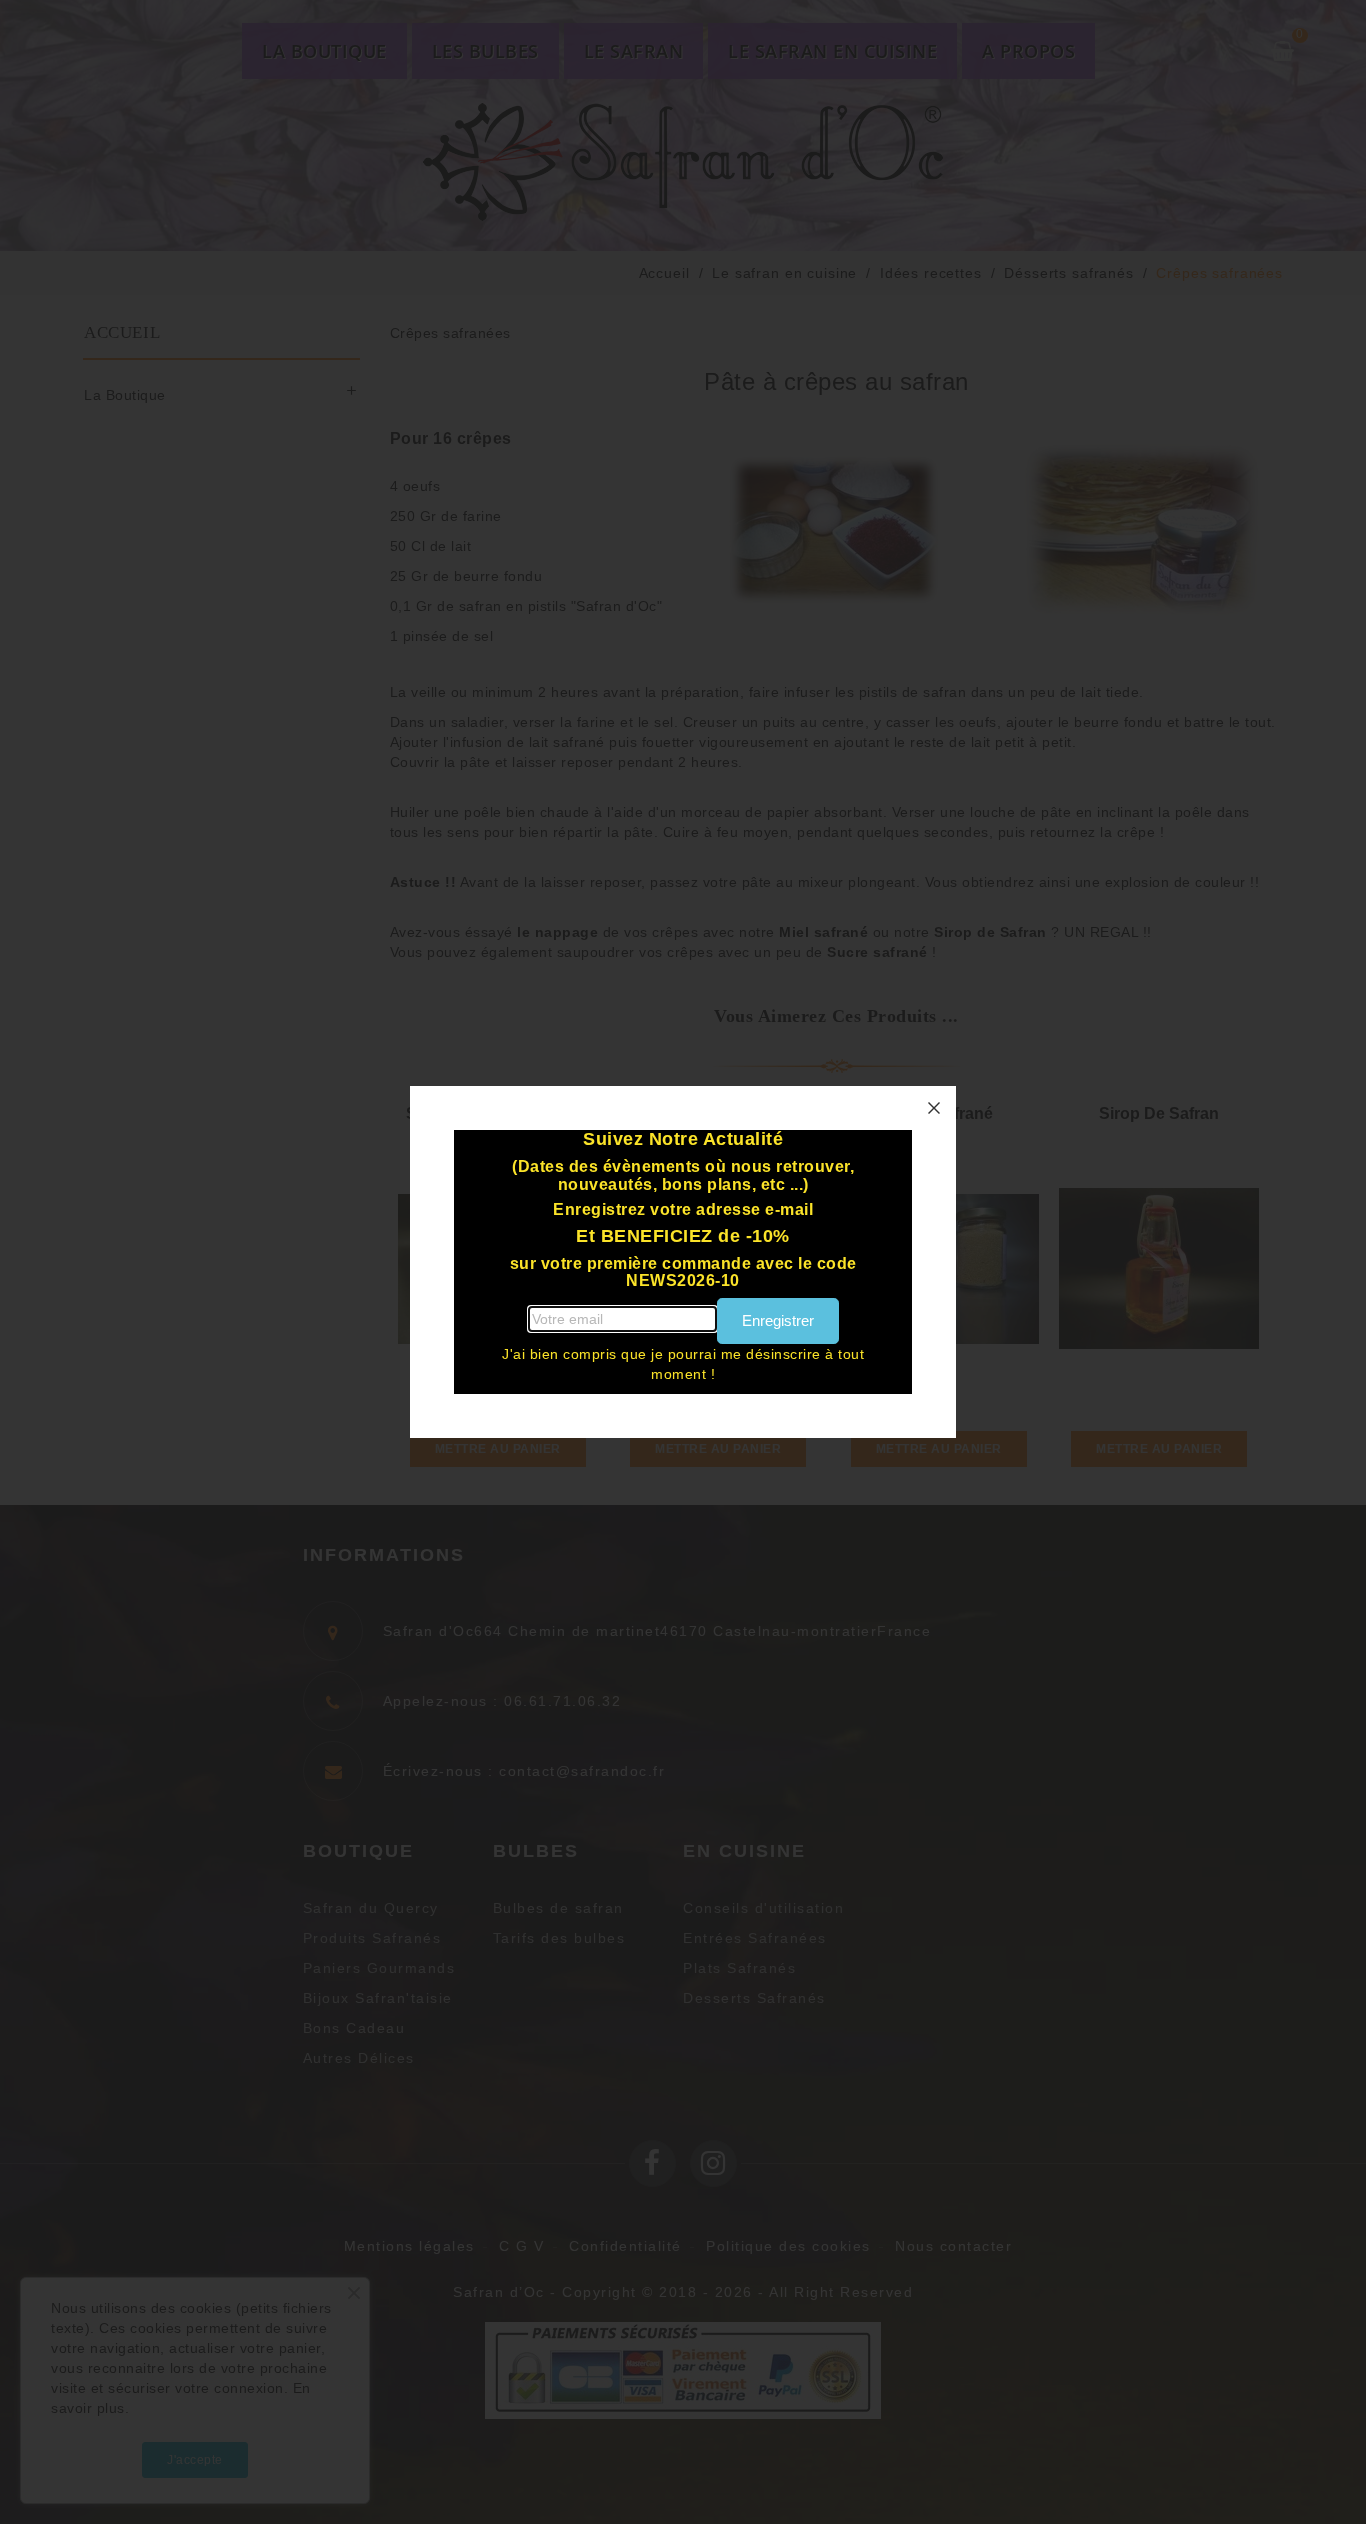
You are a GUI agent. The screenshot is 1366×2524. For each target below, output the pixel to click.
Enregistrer (778, 1320)
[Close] (934, 1108)
